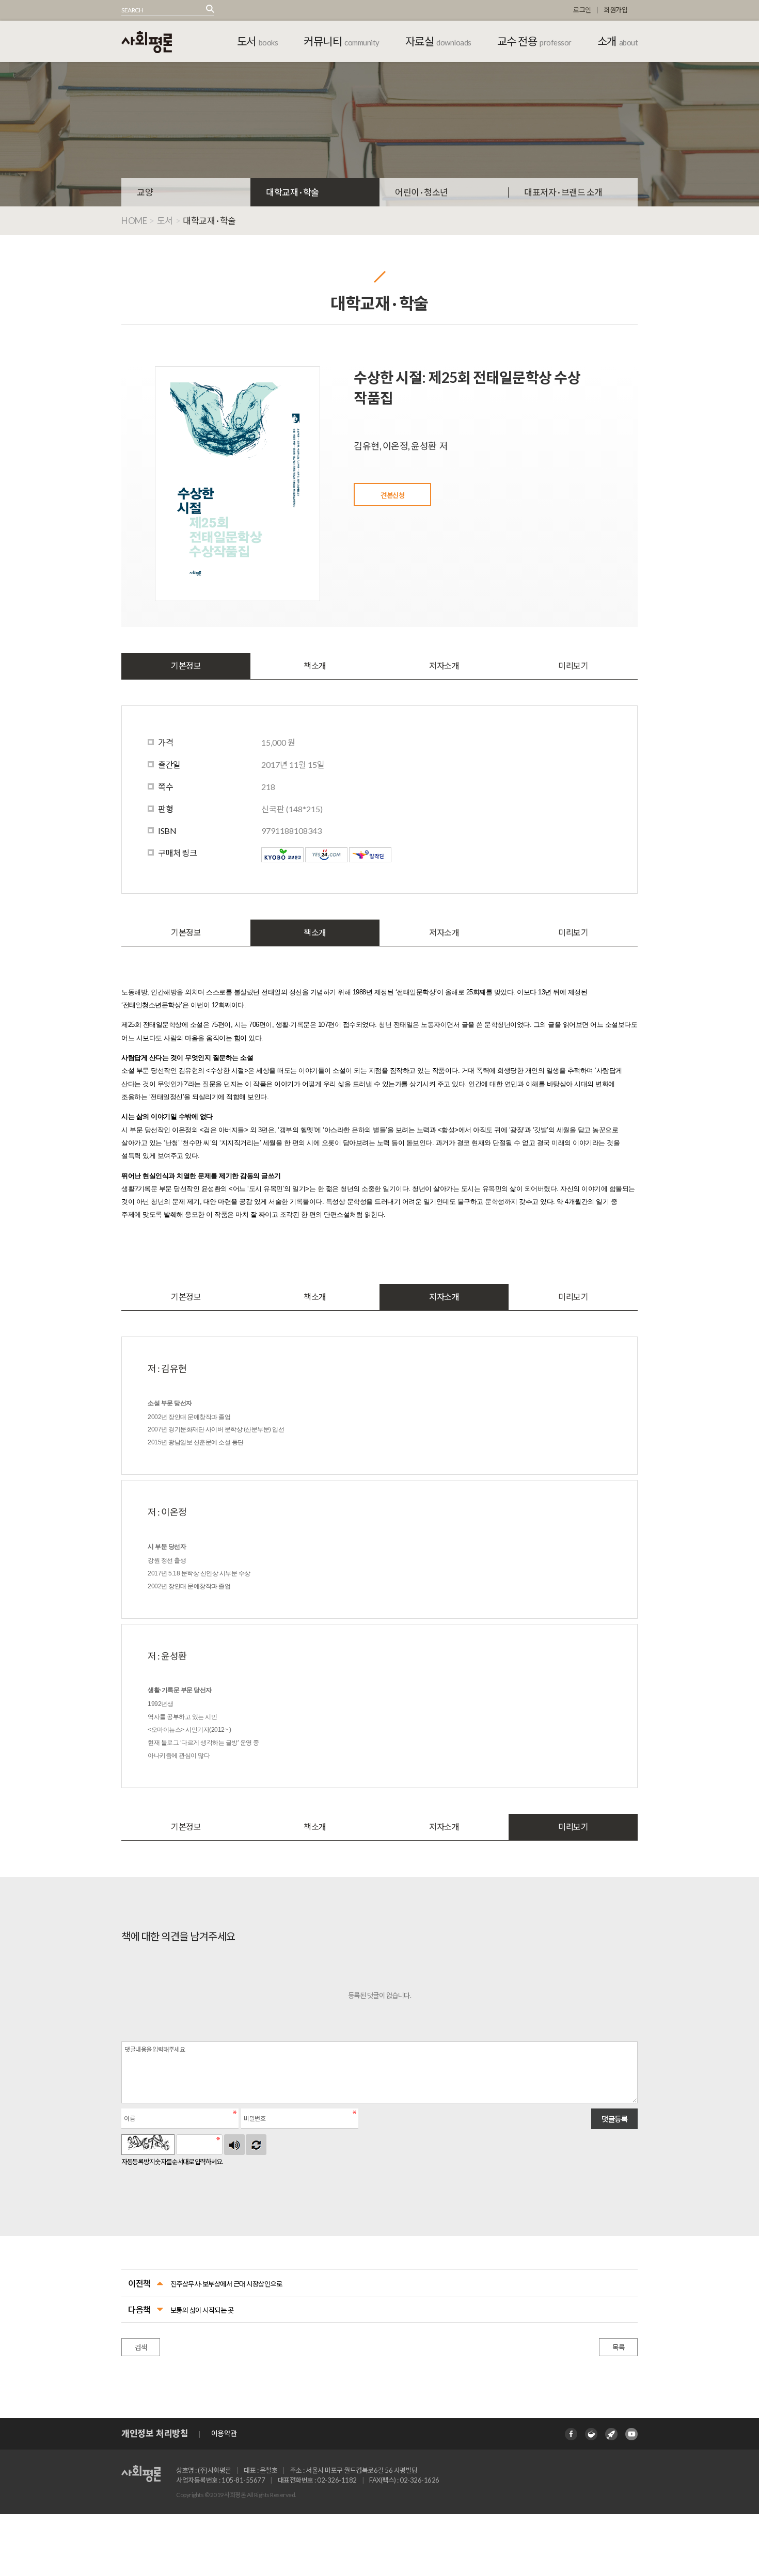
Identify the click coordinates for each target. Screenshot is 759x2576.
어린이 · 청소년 (422, 192)
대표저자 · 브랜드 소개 (563, 192)
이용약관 (224, 2433)
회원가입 (615, 10)
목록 (618, 2347)
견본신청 (392, 495)
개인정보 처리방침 (155, 2433)
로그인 (582, 10)
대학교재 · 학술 (292, 192)
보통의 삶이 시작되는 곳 (202, 2310)
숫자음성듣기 (234, 2145)
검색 (141, 2347)
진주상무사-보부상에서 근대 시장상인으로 (226, 2284)
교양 (145, 192)
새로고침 (256, 2145)
